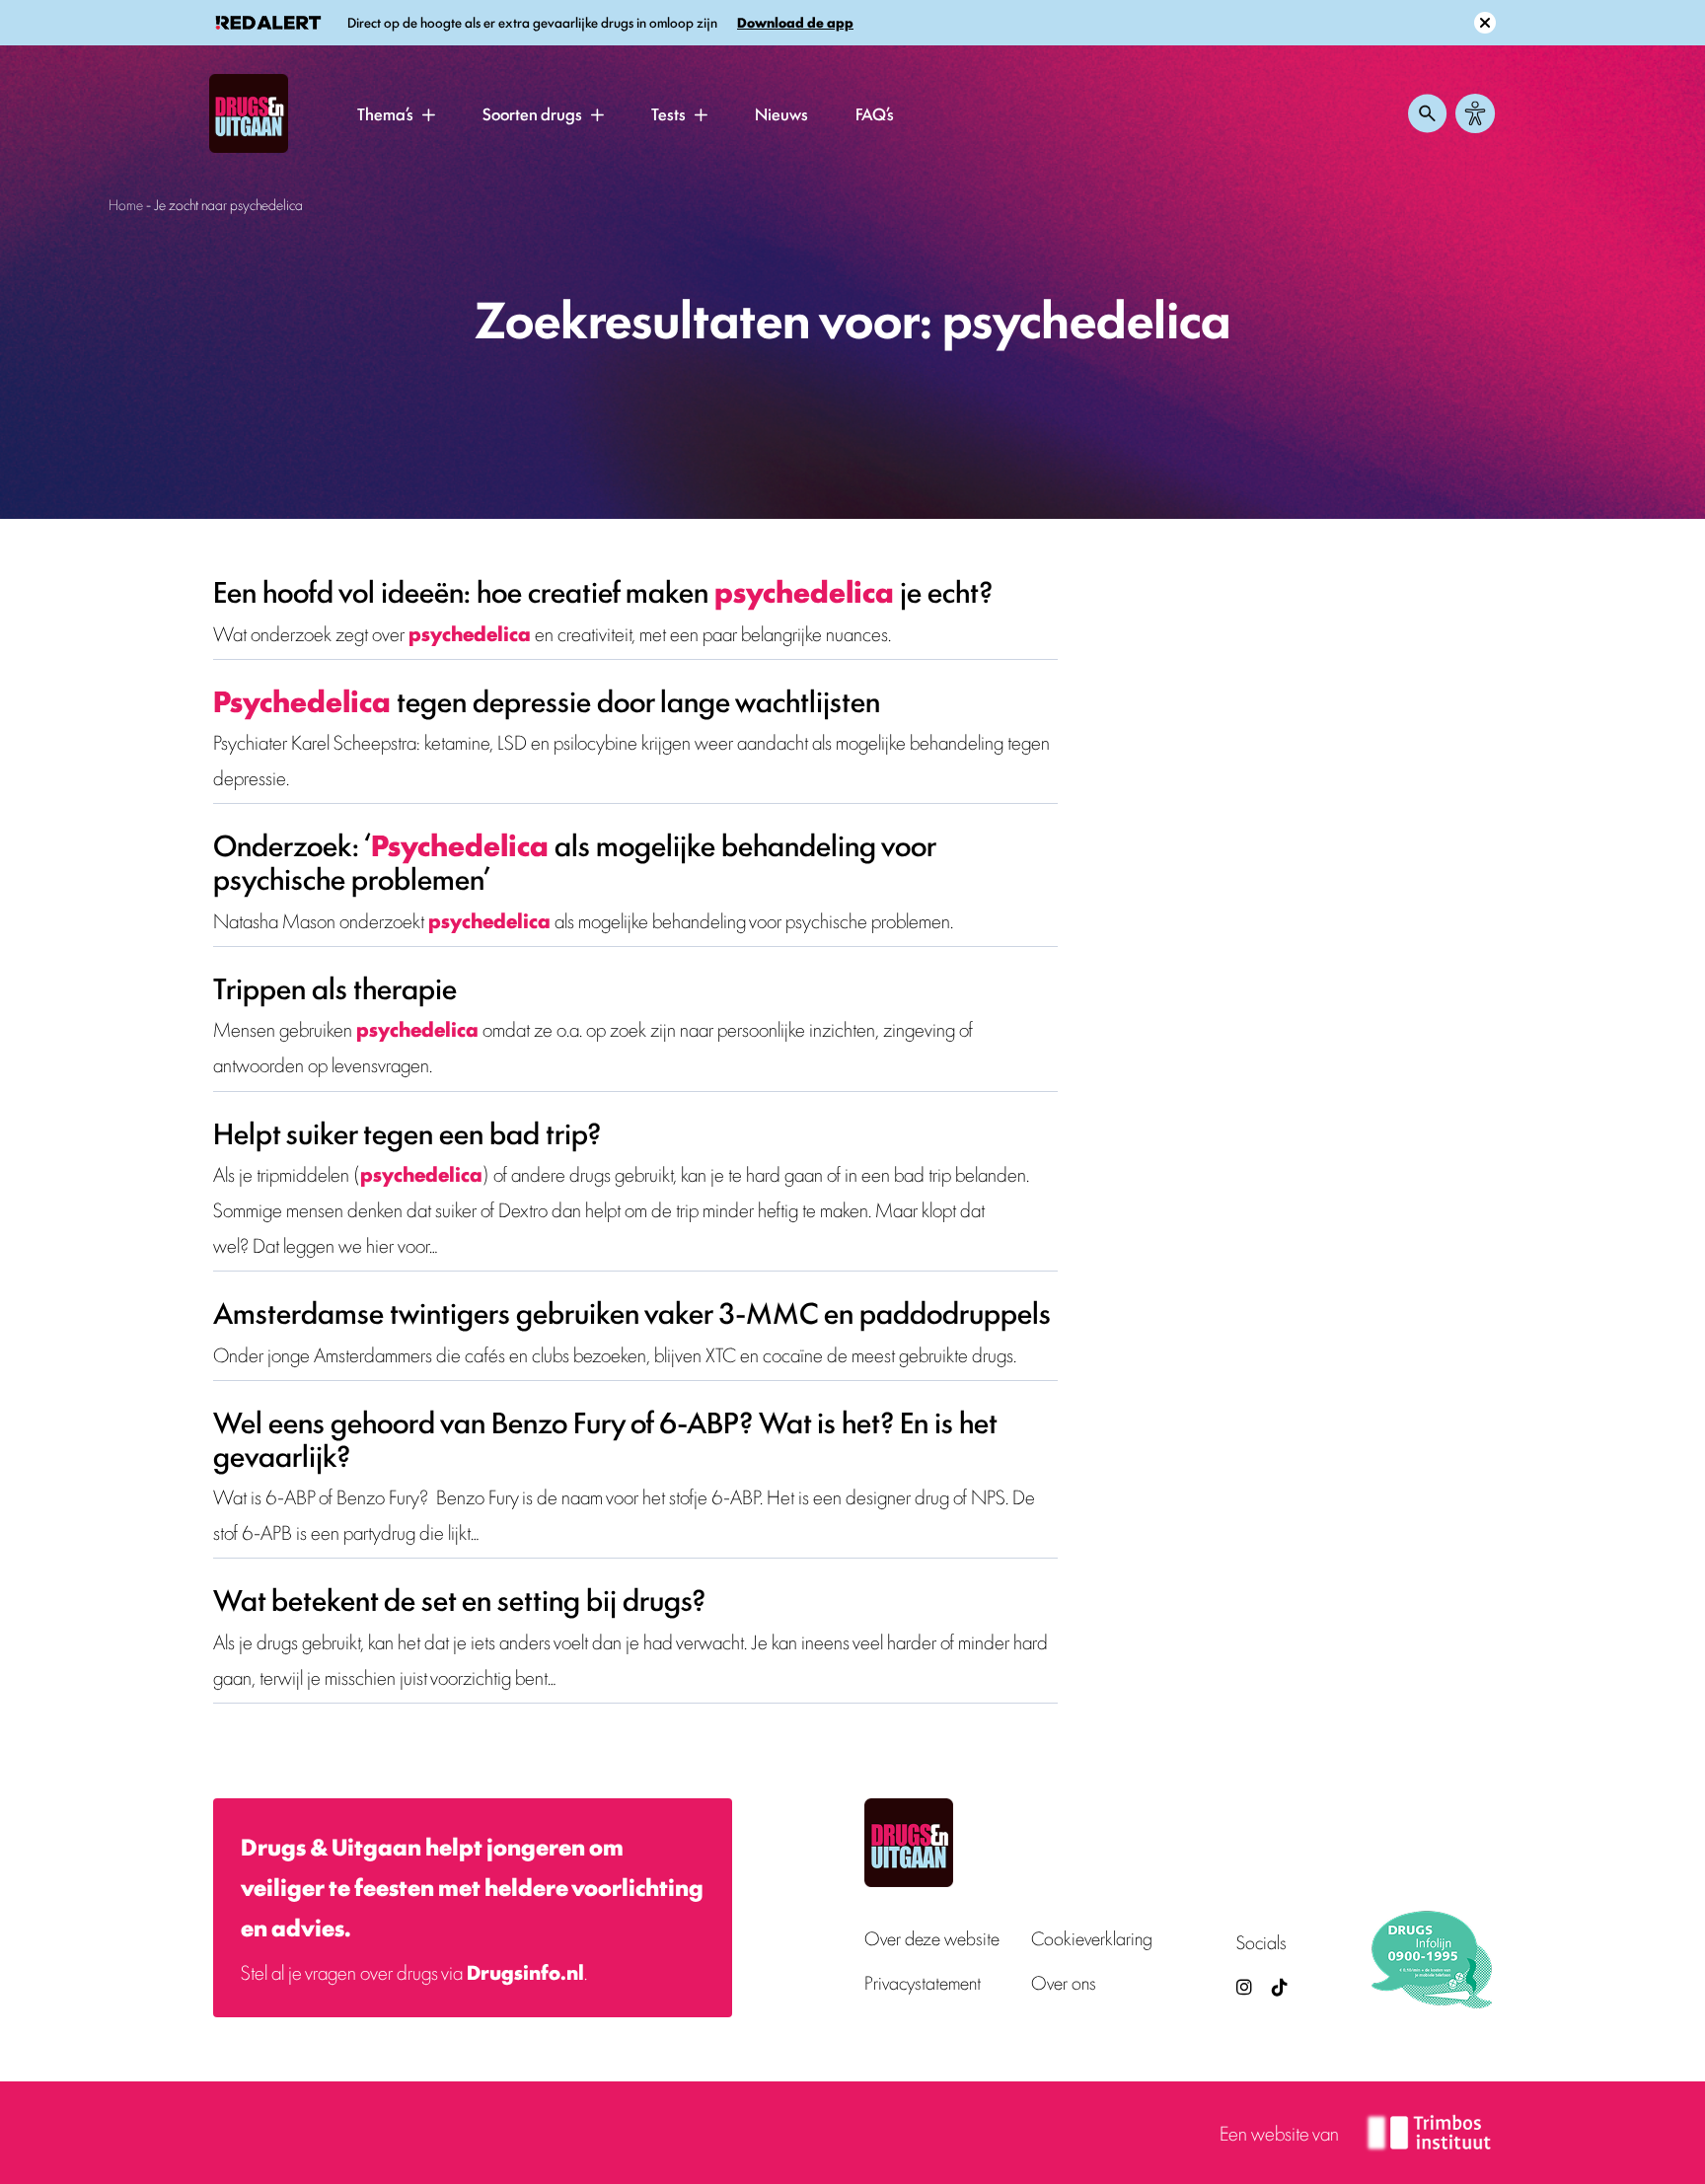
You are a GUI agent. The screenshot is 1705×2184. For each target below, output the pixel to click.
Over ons (1064, 1982)
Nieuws (781, 113)
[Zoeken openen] (1428, 113)
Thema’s (385, 113)
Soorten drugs (532, 113)
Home (126, 204)
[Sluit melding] (1485, 23)
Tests (668, 113)
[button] (428, 114)
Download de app (795, 22)
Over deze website (932, 1938)
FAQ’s (875, 113)
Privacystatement (923, 1982)
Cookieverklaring (1092, 1938)
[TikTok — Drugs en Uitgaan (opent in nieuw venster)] (1278, 1986)
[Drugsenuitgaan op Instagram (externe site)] (1244, 1986)
